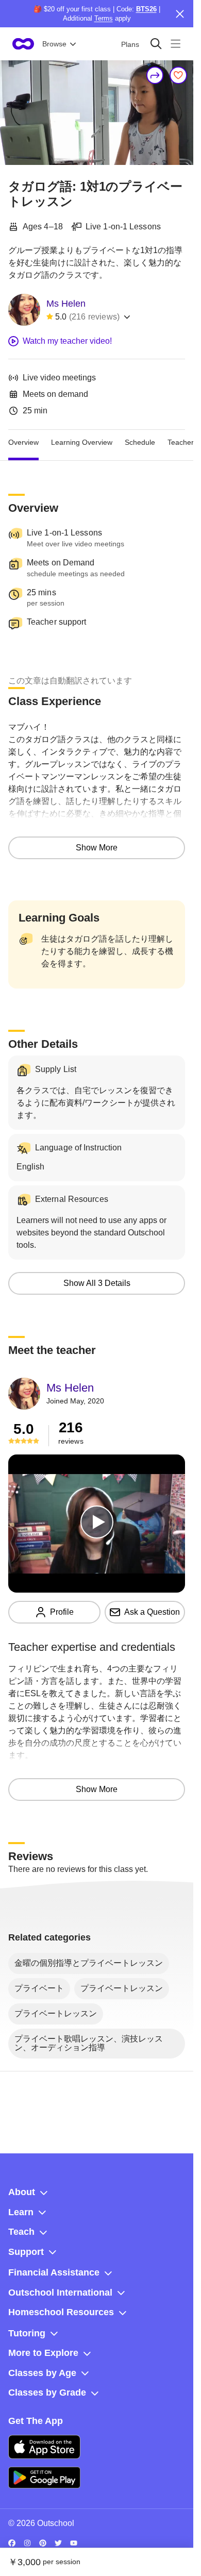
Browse (54, 44)
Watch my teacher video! (67, 341)
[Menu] (175, 44)
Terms (104, 18)
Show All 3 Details (97, 1283)
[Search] (156, 44)
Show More (97, 848)
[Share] (155, 75)
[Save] (178, 75)
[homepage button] (23, 44)
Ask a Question (152, 1612)
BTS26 (146, 9)
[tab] (23, 442)
